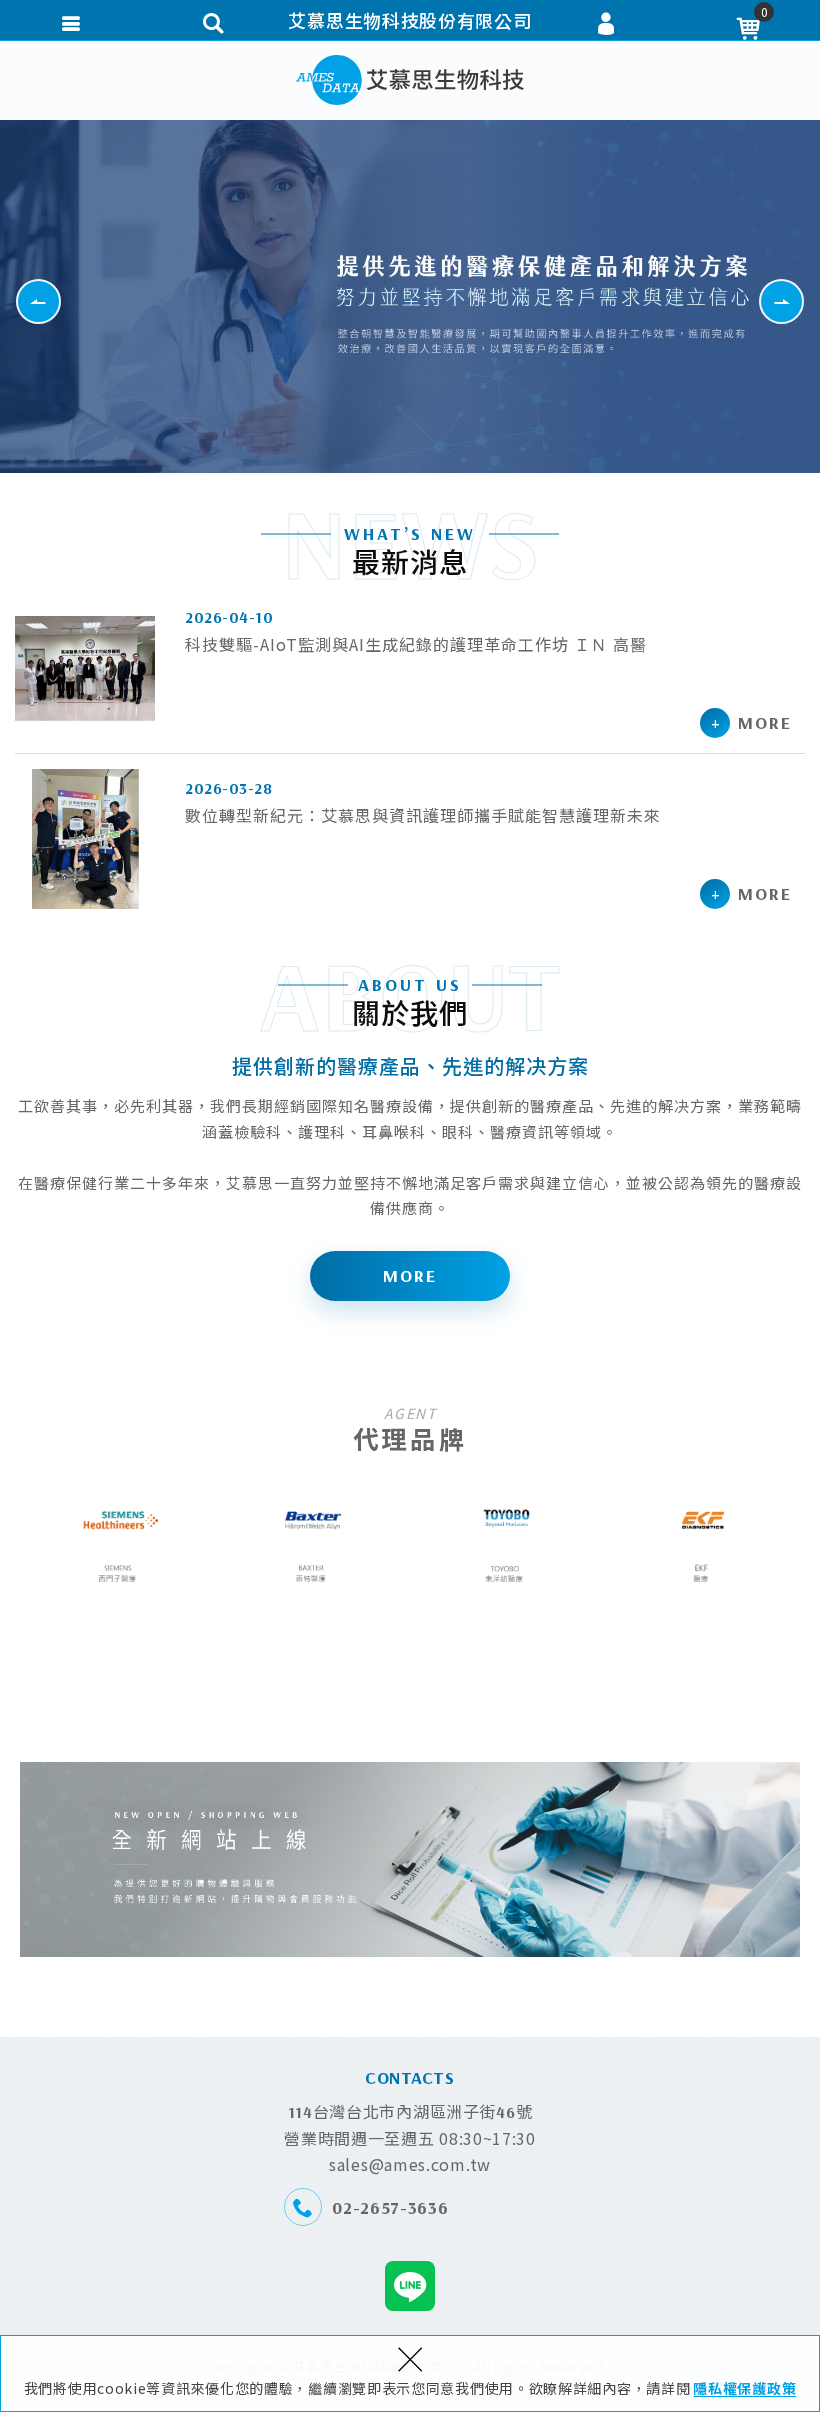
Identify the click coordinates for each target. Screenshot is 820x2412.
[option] (410, 296)
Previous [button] (60, 301)
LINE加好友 (410, 2286)
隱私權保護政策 (744, 2388)
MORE (410, 1275)
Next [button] (803, 301)
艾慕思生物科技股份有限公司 (410, 80)
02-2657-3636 (390, 2207)
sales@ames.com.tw (410, 2164)
